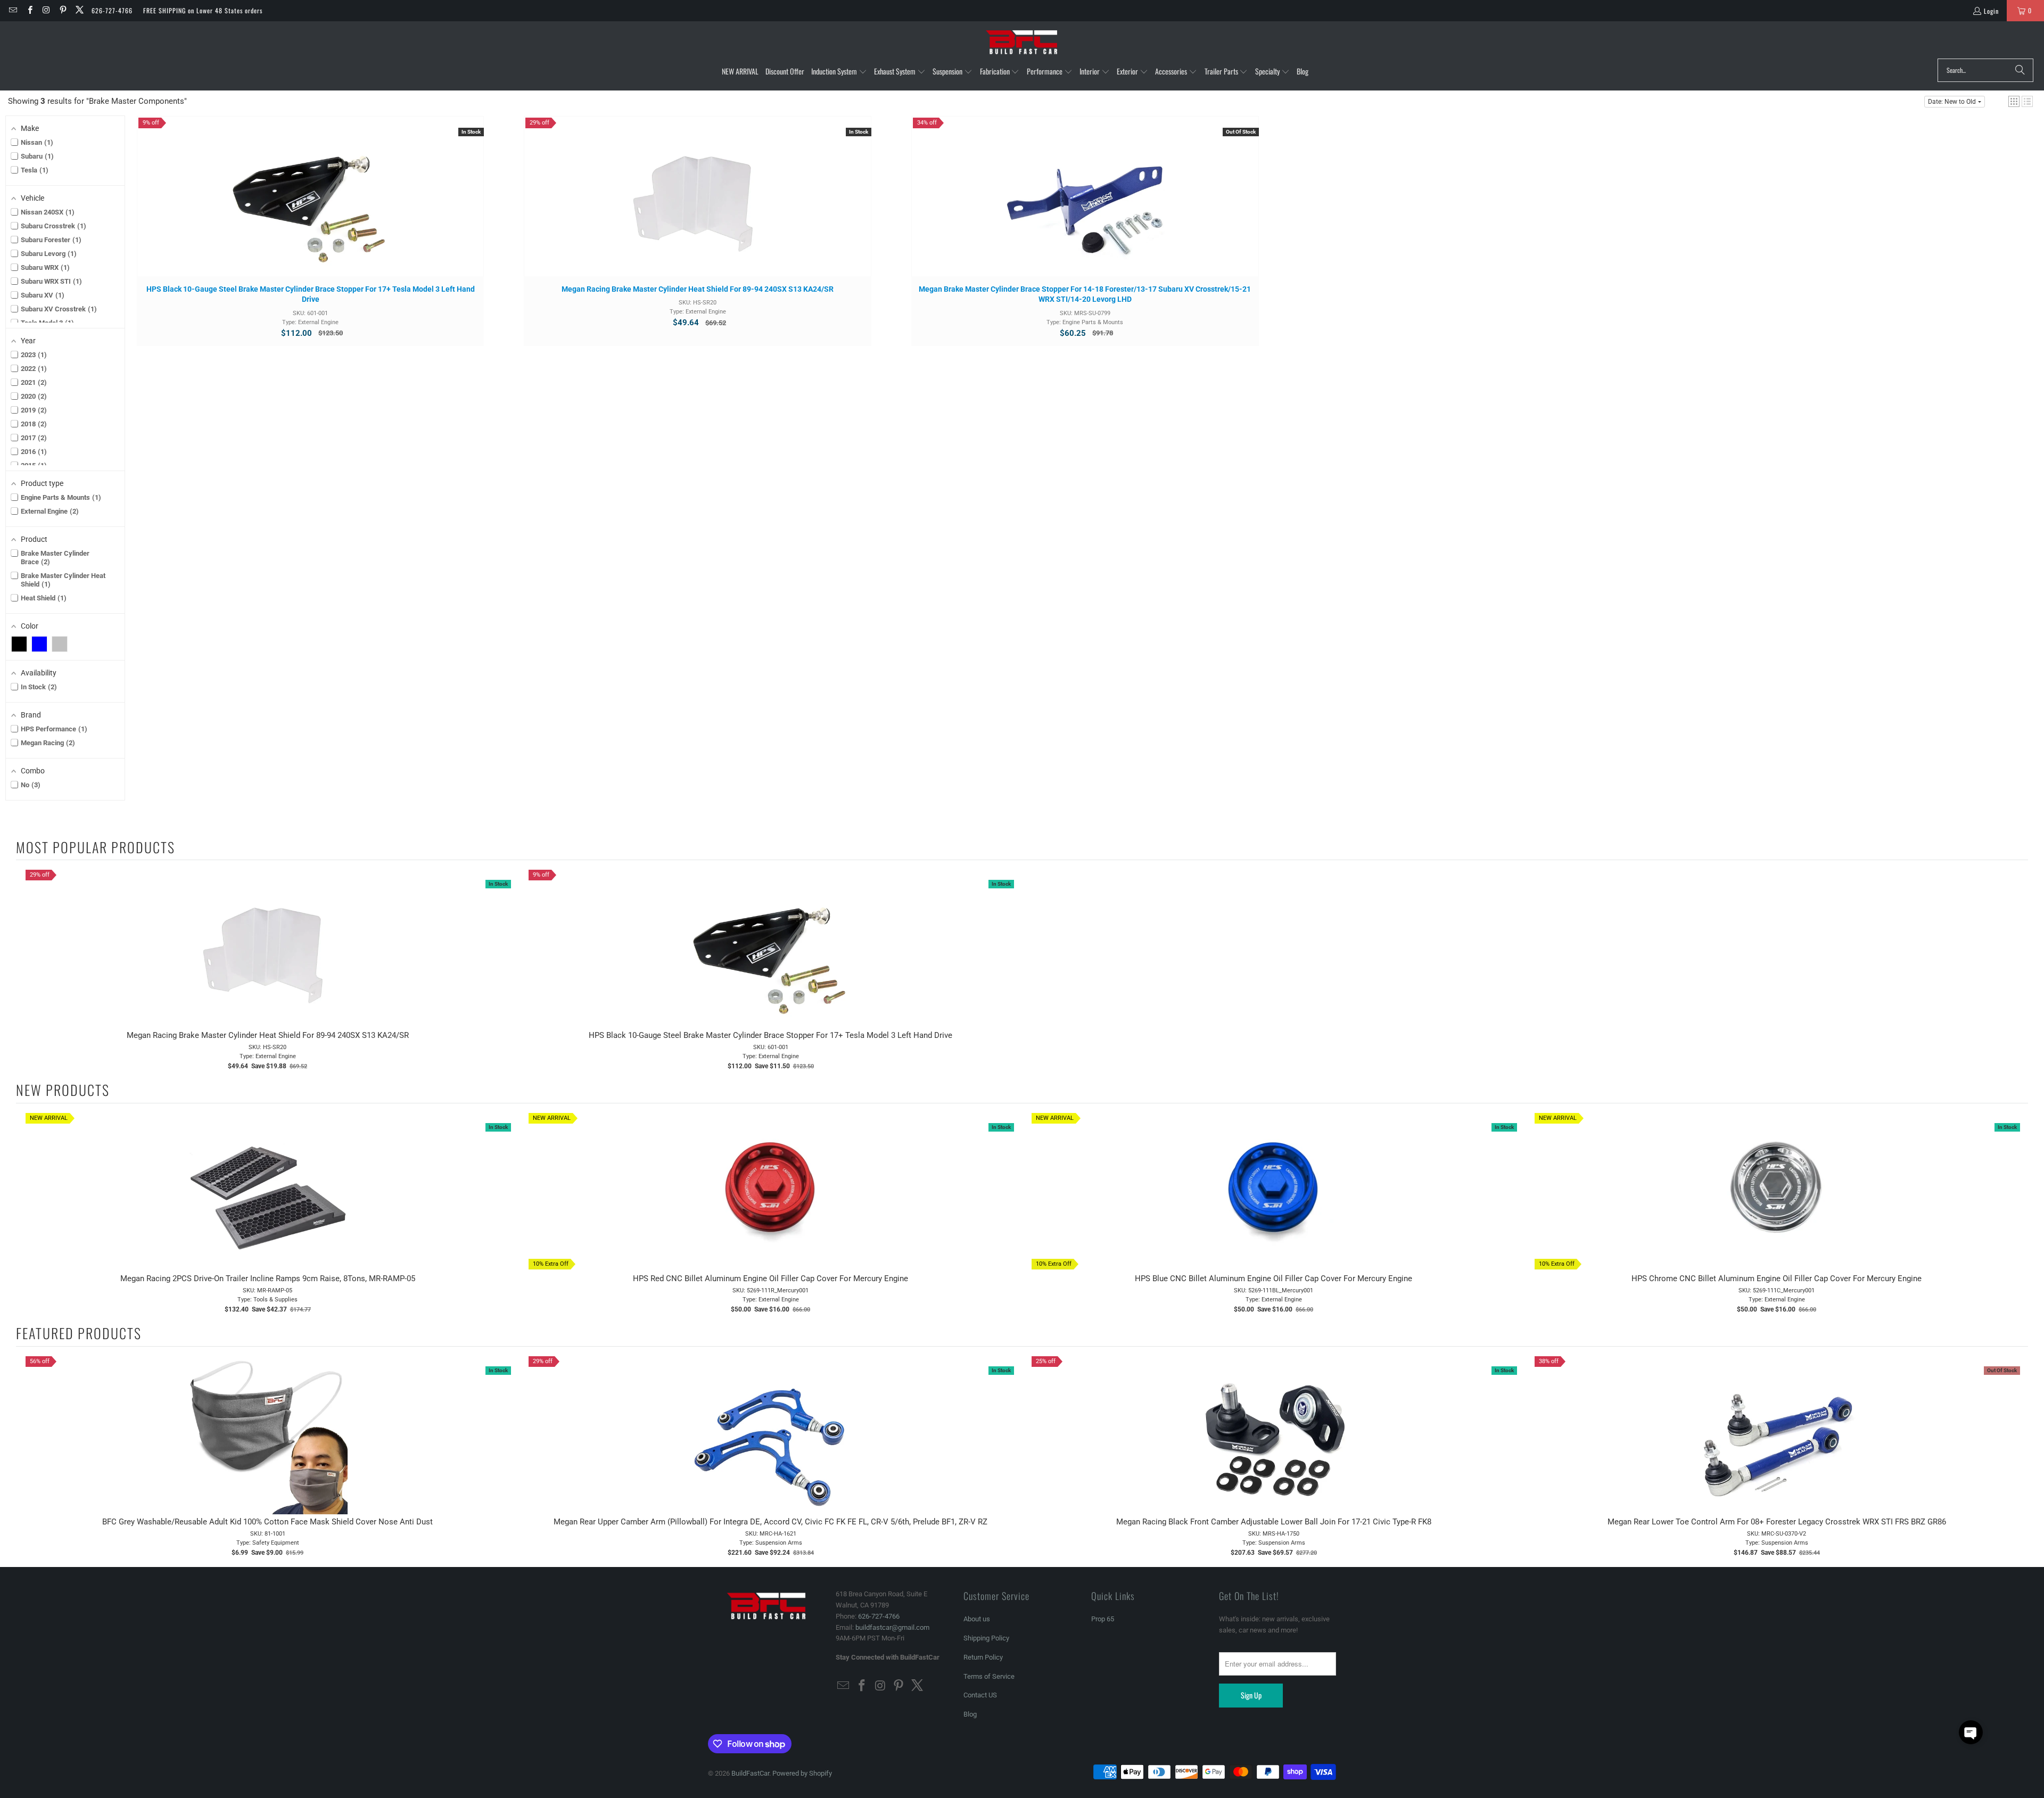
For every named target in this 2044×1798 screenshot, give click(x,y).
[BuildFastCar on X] (79, 10)
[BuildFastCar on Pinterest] (63, 10)
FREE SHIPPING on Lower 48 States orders (203, 10)
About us (977, 1619)
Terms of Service (989, 1676)
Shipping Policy (986, 1638)
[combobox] (1985, 70)
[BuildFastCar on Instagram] (46, 10)
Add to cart (310, 207)
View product (1085, 207)
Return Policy (983, 1657)
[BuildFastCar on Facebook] (29, 10)
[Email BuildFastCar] (13, 10)
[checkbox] (19, 644)
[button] (839, 72)
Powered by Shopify (802, 1773)
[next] (2017, 1213)
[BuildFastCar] (1022, 43)
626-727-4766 (112, 10)
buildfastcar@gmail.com (892, 1627)
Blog (970, 1714)
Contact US (980, 1695)
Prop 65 (1103, 1619)
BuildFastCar (750, 1773)
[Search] (2020, 70)
